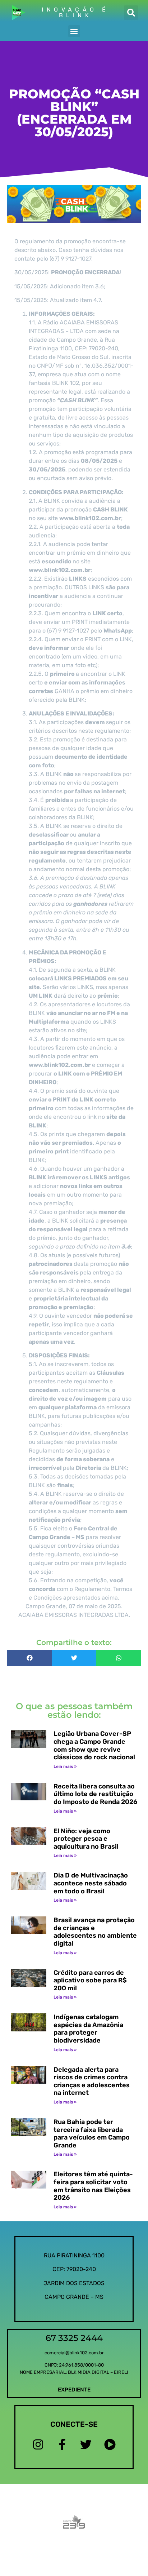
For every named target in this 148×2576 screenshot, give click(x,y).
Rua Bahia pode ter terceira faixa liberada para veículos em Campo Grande (92, 2134)
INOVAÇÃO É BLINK (75, 12)
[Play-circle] (110, 2445)
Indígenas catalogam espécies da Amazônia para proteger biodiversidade (88, 2029)
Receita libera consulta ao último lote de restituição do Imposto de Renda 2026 (95, 1794)
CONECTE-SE (74, 2424)
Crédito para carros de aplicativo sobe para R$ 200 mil (90, 1980)
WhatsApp (118, 631)
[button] (131, 13)
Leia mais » (65, 1766)
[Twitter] (86, 2445)
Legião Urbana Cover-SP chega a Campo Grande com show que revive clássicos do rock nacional (94, 1745)
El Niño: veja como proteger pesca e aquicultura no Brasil (86, 1839)
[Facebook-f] (62, 2445)
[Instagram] (38, 2445)
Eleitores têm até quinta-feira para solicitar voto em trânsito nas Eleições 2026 (93, 2186)
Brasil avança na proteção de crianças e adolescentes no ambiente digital (95, 1932)
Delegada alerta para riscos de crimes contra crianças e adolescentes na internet (92, 2081)
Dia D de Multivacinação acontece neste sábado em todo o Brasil (91, 1883)
